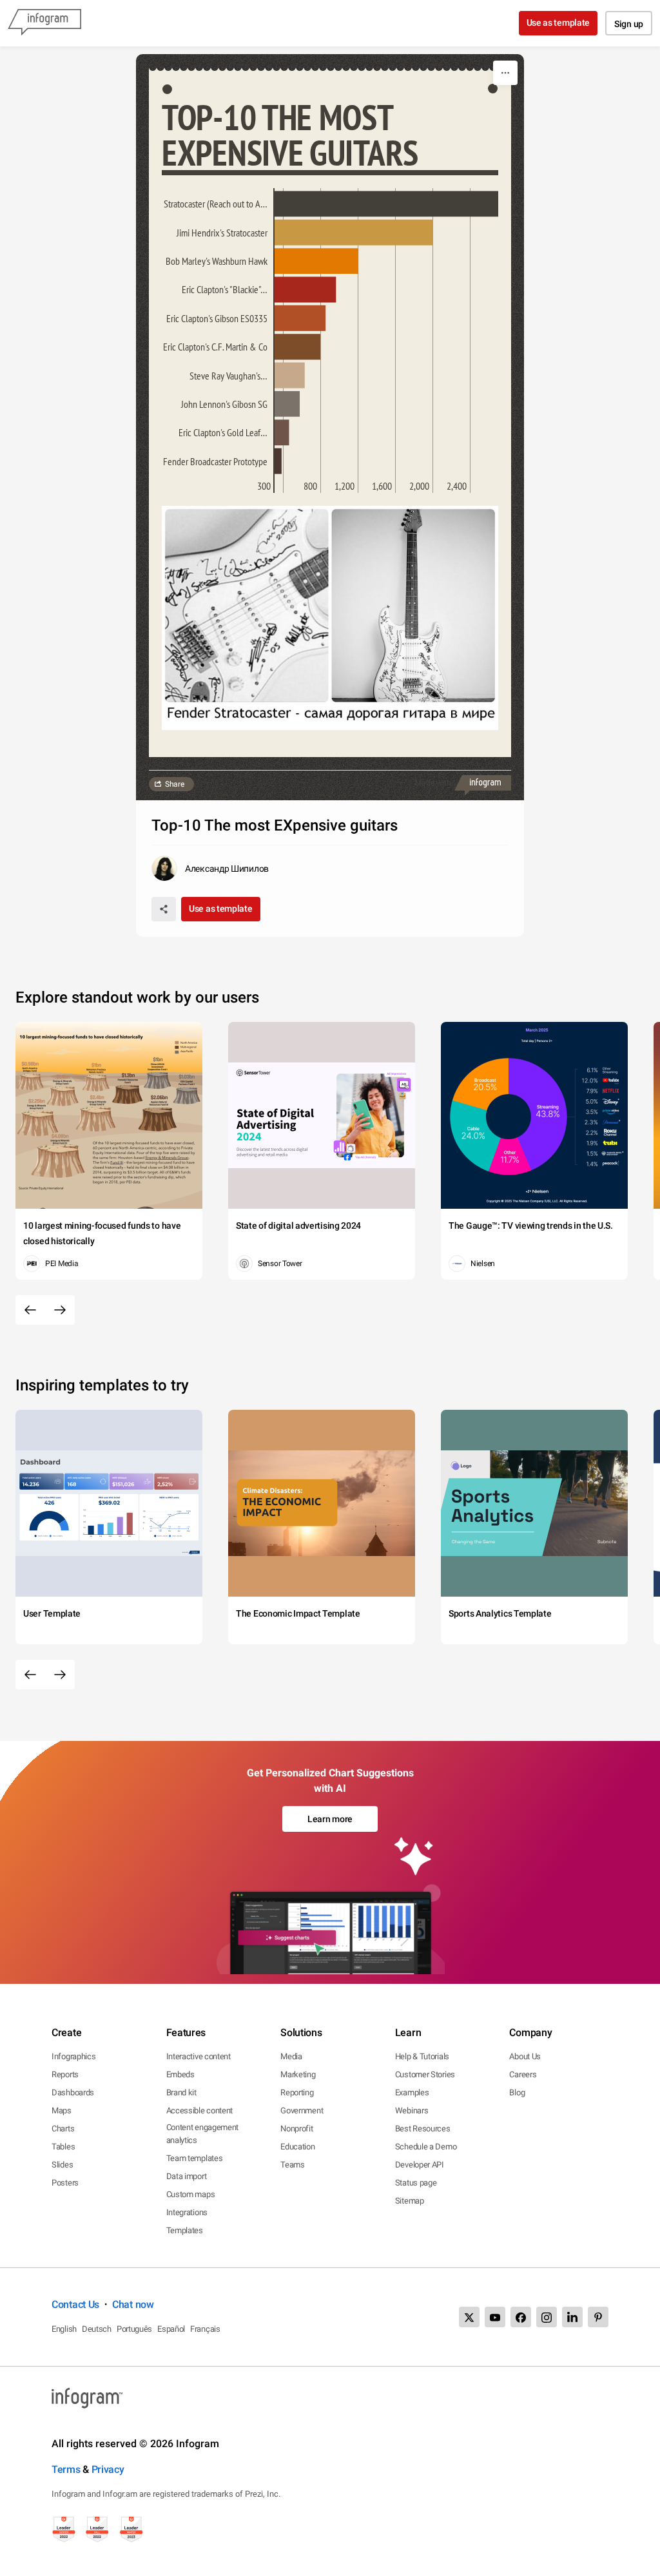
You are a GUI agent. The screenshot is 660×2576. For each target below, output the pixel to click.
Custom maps (191, 2194)
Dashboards (73, 2092)
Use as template (558, 23)
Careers (523, 2074)
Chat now (133, 2304)
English (64, 2329)
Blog (517, 2092)
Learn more (330, 1819)
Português (134, 2329)
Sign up (629, 24)
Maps (62, 2110)
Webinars (412, 2110)
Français (205, 2329)
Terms (66, 2469)
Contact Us (75, 2304)
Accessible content (200, 2110)
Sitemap (410, 2201)
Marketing (298, 2074)
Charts (63, 2129)
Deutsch (97, 2329)
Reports (65, 2074)
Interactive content (199, 2056)
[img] (386, 204)
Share (175, 784)
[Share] (164, 909)
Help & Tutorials (422, 2056)
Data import (187, 2176)
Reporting (297, 2092)
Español (171, 2329)
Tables (63, 2147)
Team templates (195, 2158)
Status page (416, 2183)
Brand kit (181, 2092)
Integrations (187, 2212)
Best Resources (423, 2129)
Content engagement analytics (203, 2134)
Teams (293, 2165)
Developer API (420, 2165)
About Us (525, 2056)
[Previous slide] (30, 1310)
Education (297, 2147)
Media (291, 2056)
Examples (412, 2092)
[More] (505, 73)
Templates (185, 2230)
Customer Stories (425, 2074)
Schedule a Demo (426, 2147)
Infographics (73, 2056)
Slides (62, 2165)
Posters (65, 2183)
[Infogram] (44, 23)
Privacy (108, 2469)
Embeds (180, 2074)
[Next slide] (60, 1310)
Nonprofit (296, 2129)
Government (302, 2110)
